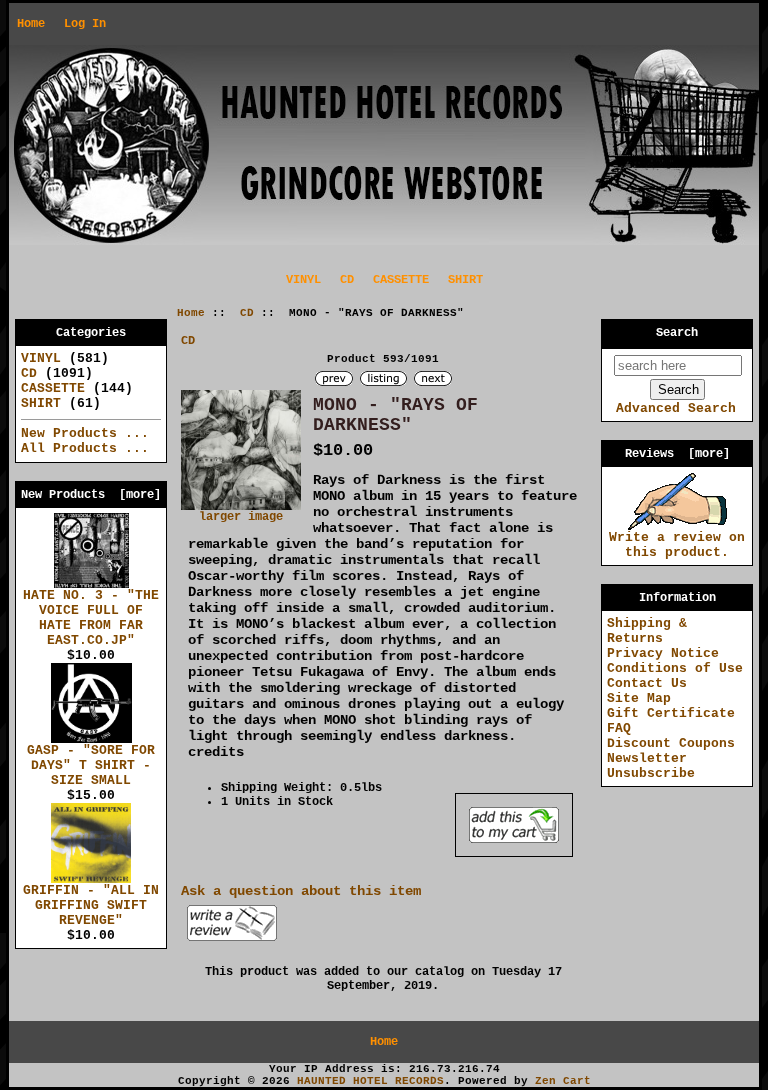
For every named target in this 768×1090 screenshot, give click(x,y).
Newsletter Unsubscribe (651, 766)
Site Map (639, 698)
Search (677, 333)
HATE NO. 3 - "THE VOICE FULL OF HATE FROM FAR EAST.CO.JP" (91, 618)
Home (31, 24)
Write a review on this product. (677, 545)
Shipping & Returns (647, 631)
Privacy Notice (663, 653)
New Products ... (85, 433)
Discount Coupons (671, 743)
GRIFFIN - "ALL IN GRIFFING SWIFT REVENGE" (91, 905)
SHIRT (465, 280)
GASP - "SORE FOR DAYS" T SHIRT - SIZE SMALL (91, 765)
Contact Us (647, 683)
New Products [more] (91, 495)
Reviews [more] (677, 454)
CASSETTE (401, 280)
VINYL (303, 280)
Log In (85, 24)
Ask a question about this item (301, 891)
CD (247, 313)
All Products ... (85, 448)
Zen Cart (563, 1081)
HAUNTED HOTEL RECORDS (370, 1081)
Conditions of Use (675, 668)
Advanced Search (676, 408)
